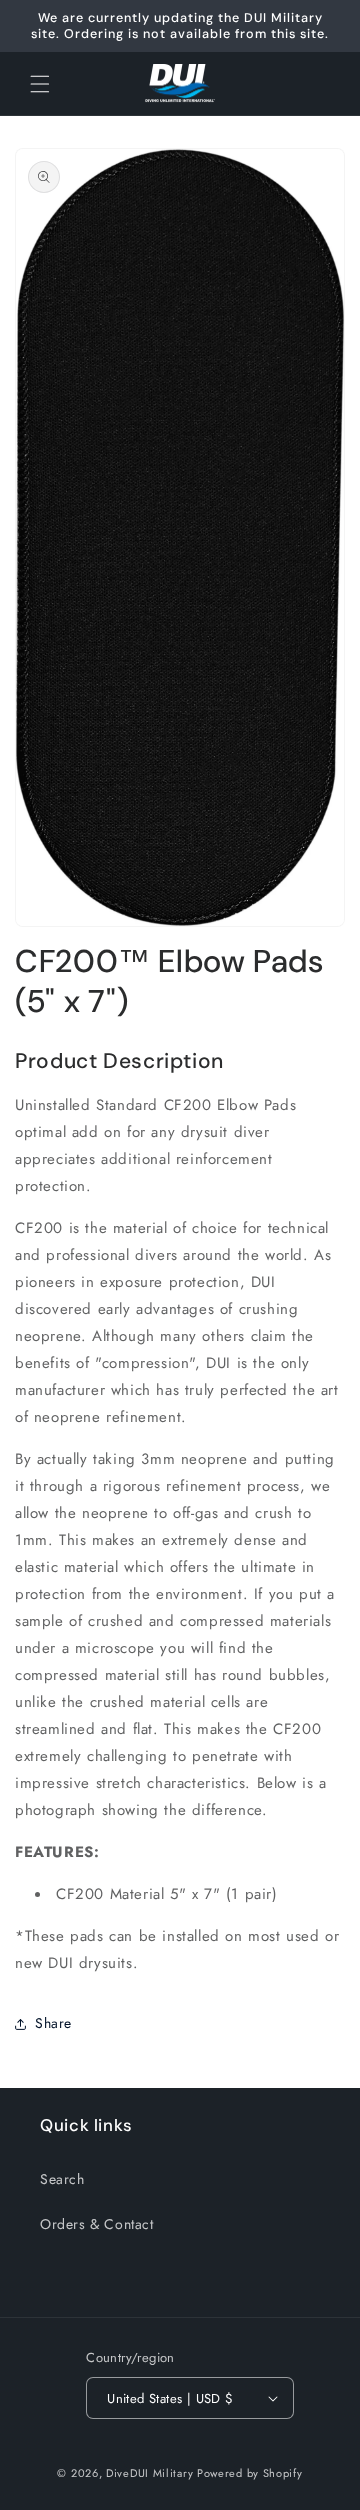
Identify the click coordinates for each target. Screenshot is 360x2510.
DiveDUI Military (149, 2473)
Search (62, 2179)
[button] (40, 84)
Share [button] (53, 2023)
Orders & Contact (97, 2224)
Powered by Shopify (250, 2473)
